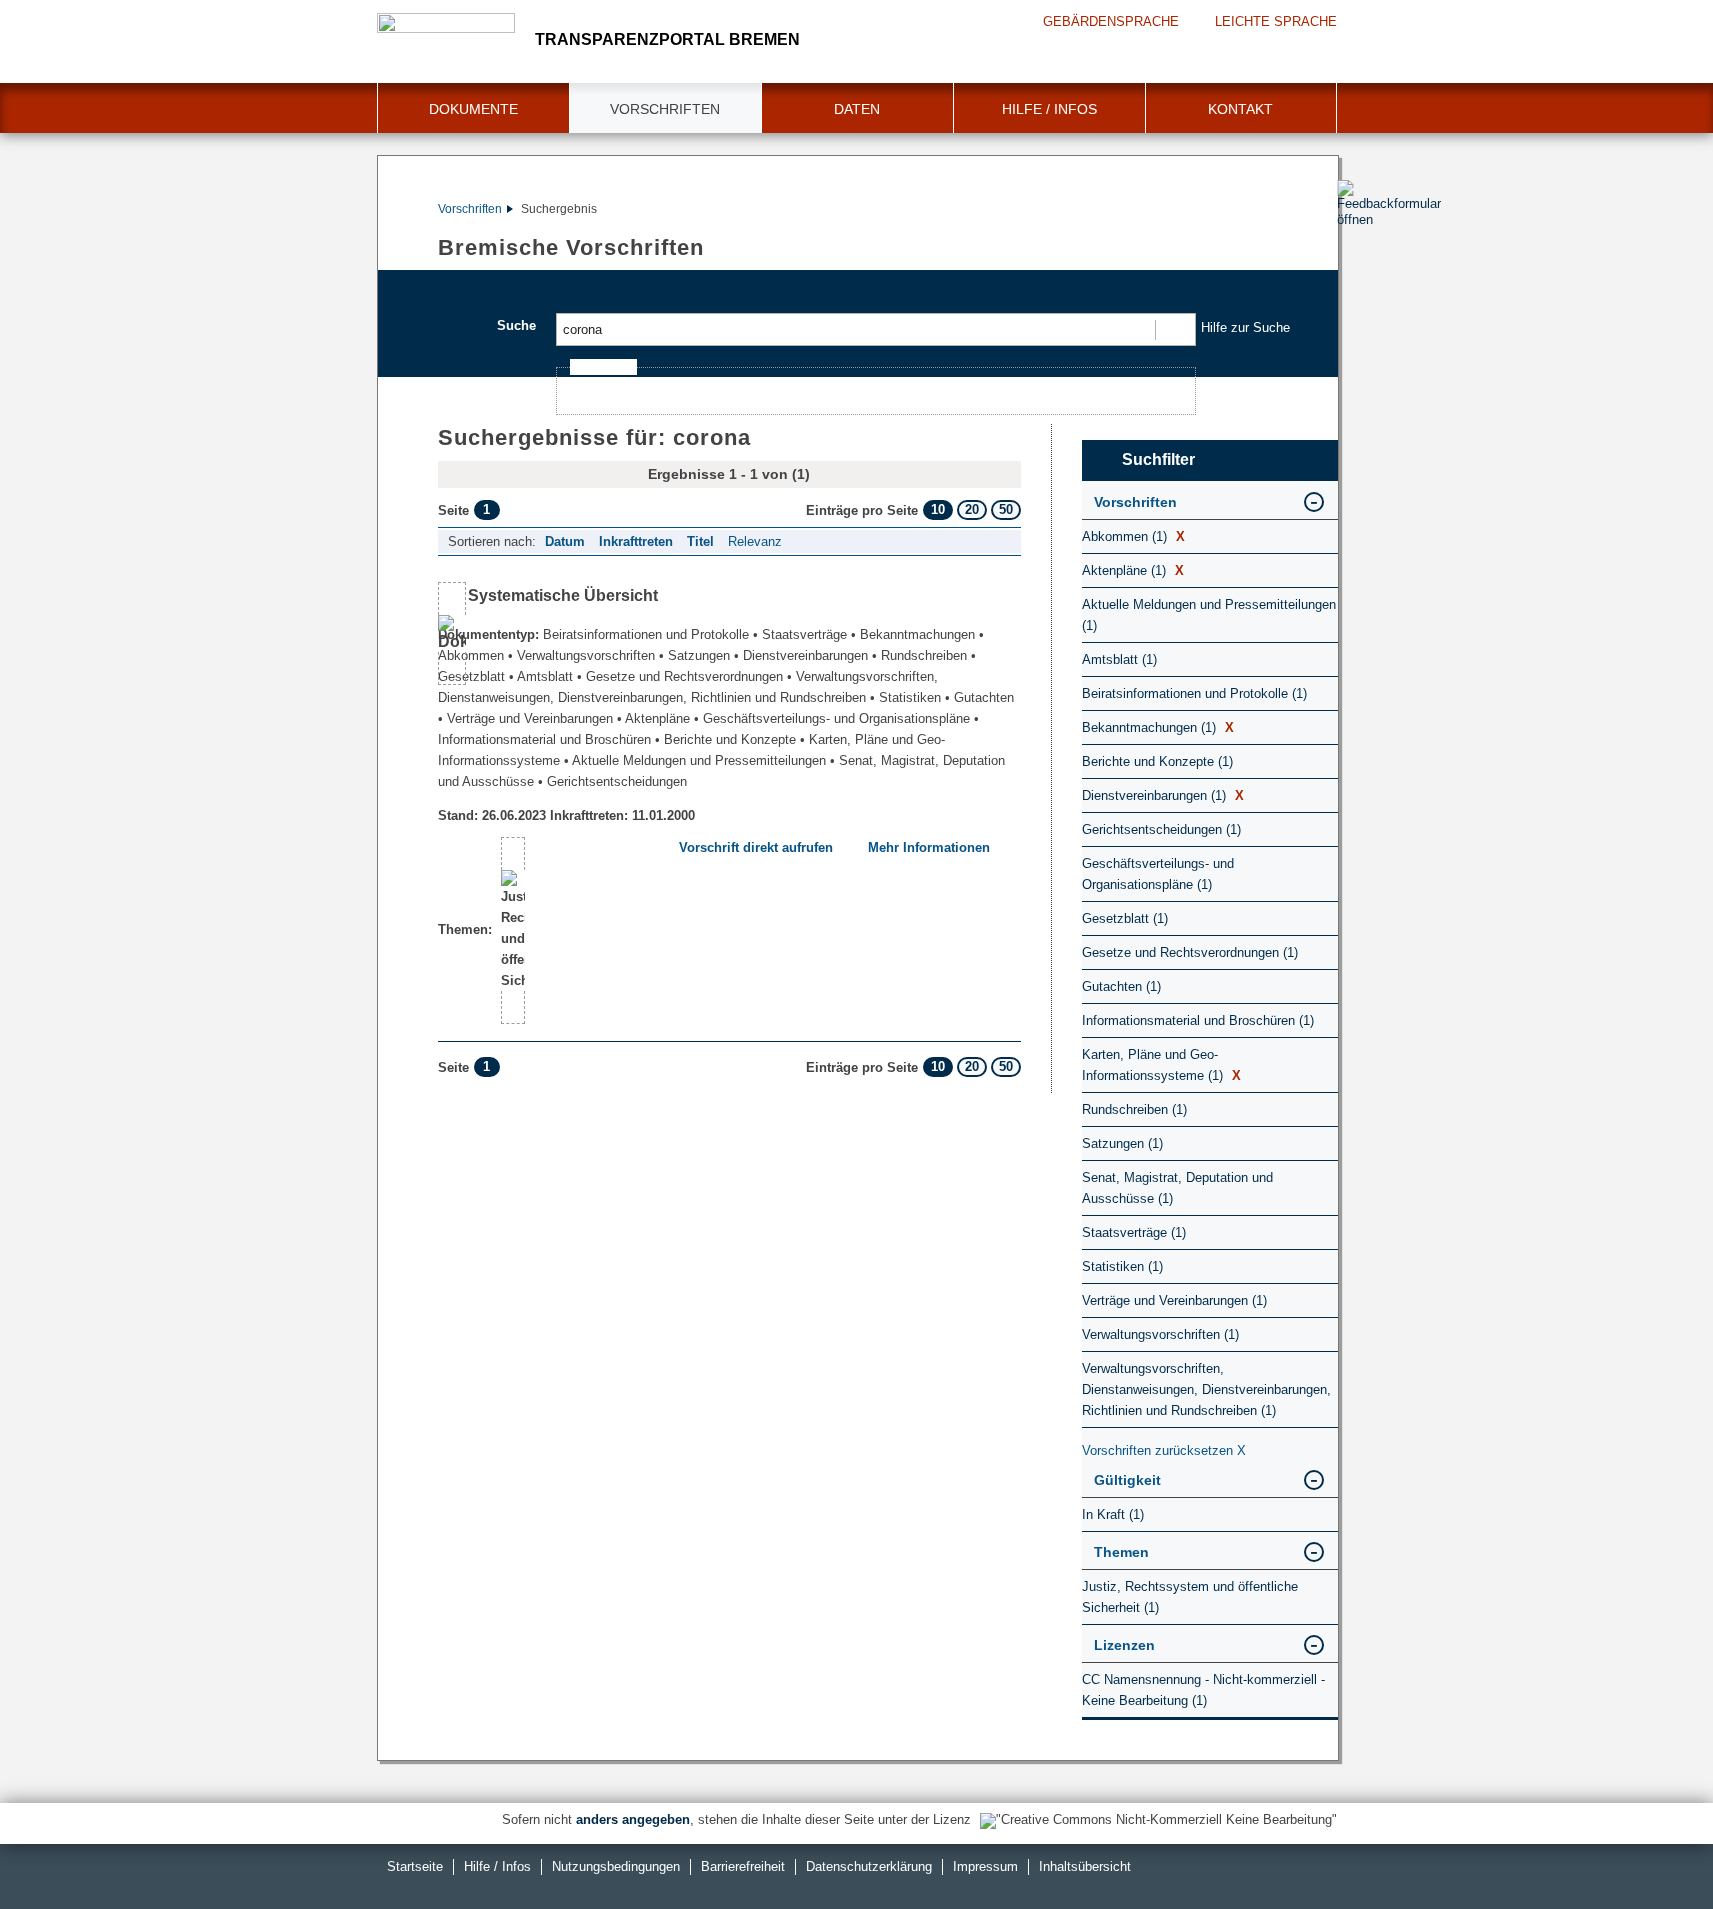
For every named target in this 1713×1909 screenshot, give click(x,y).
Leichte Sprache (1276, 21)
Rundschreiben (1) (1134, 1109)
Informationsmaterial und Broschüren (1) (1198, 1020)
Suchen (1174, 329)
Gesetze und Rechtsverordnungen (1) (1190, 952)
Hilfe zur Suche (1245, 327)
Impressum (985, 1866)
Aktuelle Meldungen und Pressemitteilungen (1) (1209, 615)
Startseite (415, 1866)
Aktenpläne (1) (1133, 570)
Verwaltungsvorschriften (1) (1160, 1334)
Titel (700, 541)
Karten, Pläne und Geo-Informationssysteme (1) (1161, 1065)
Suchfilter (1158, 459)
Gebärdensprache (1111, 21)
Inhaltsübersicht (1085, 1866)
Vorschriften (665, 109)
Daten (857, 109)
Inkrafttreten (636, 541)
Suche (516, 325)
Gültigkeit (1127, 1480)
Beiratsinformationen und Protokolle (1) (1194, 693)
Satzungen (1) (1122, 1143)
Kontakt (1240, 109)
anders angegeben (633, 1819)
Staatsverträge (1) (1134, 1232)
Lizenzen (1124, 1645)
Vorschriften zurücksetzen (1164, 1450)
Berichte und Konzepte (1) (1157, 761)
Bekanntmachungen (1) (1158, 727)
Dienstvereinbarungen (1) (1163, 795)
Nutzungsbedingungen (616, 1866)
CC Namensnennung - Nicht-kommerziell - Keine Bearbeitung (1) (1203, 1690)
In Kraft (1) (1113, 1514)
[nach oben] (1651, 1847)
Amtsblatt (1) (1119, 659)
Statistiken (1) (1122, 1266)
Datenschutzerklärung (869, 1866)
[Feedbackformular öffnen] (1359, 261)
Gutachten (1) (1121, 986)
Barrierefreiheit (743, 1866)
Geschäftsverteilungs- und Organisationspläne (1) (1158, 874)
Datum (565, 541)
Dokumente (473, 109)
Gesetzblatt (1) (1125, 918)
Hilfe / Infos (1049, 109)
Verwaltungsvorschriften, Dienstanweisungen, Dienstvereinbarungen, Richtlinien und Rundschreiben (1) (1206, 1389)
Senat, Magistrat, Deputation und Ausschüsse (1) (1177, 1188)
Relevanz (755, 541)
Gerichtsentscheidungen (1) (1161, 829)
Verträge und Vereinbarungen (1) (1174, 1300)
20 (972, 509)
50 (1006, 509)
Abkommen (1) (1133, 536)
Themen (1121, 1552)
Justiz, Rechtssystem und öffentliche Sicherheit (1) (1190, 1597)
